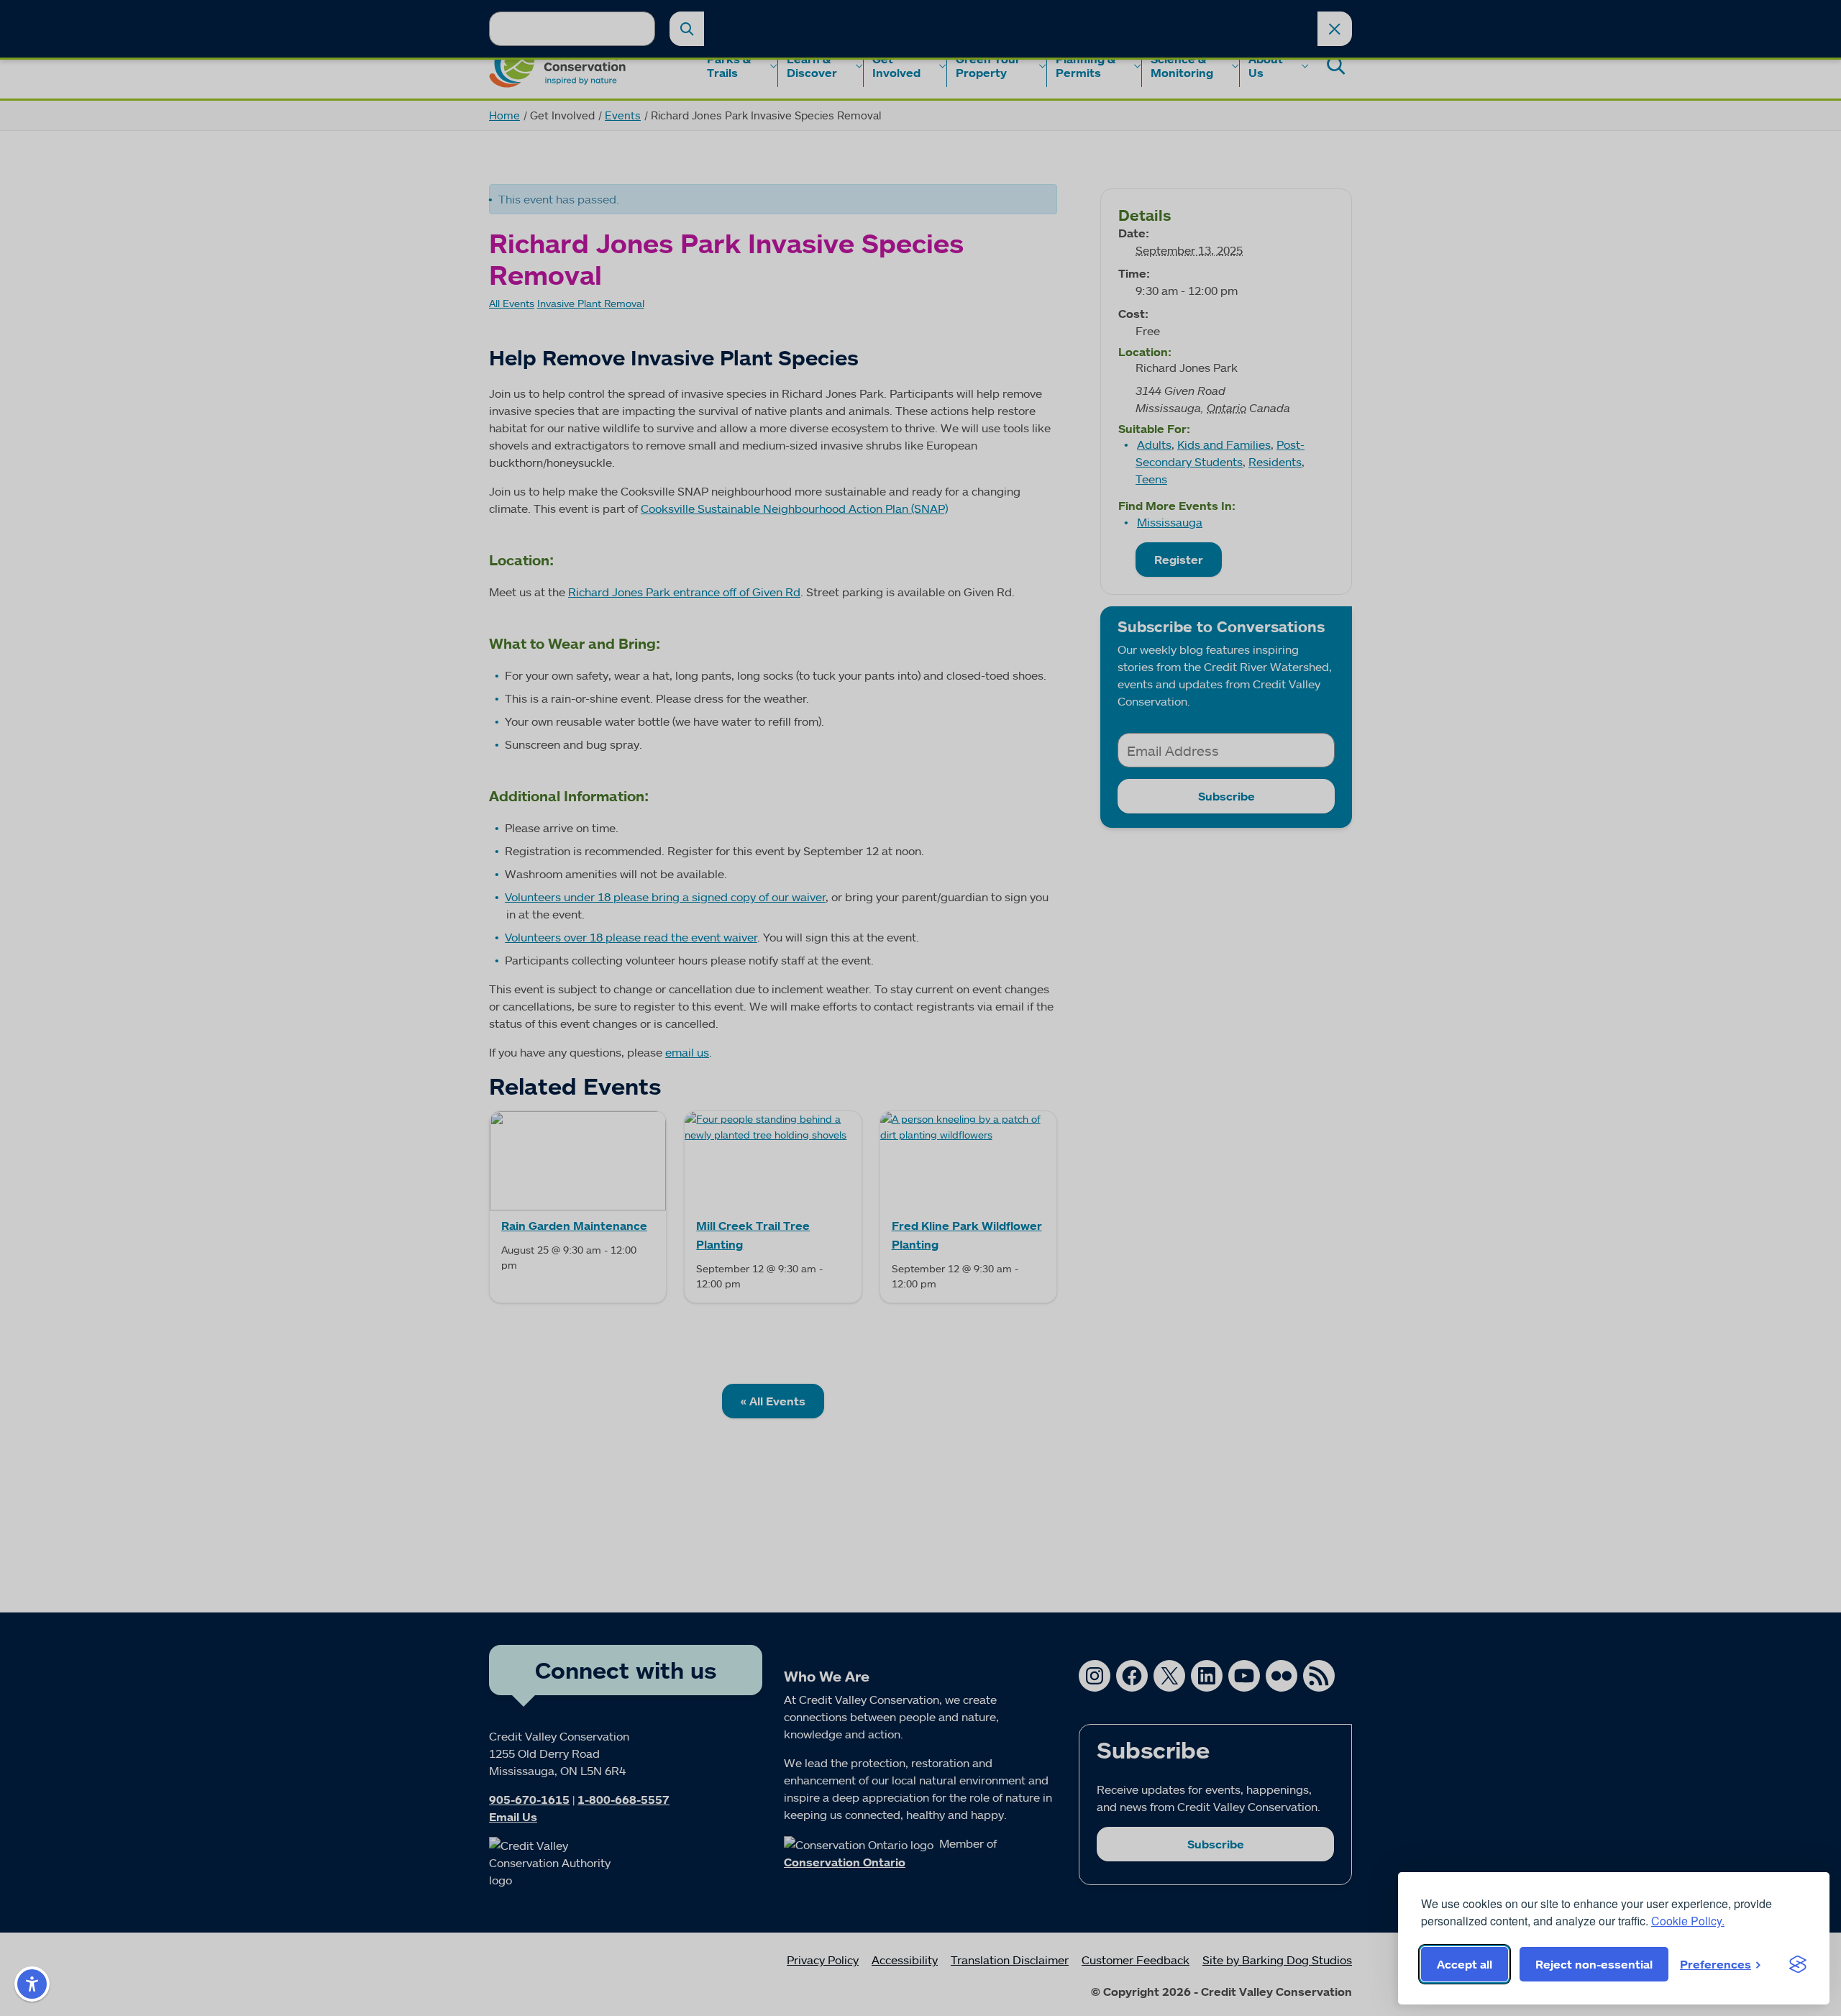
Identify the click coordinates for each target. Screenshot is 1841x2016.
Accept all (1465, 1964)
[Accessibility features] (32, 1984)
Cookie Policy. (1688, 1921)
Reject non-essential (1594, 1964)
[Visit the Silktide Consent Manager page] (1798, 1964)
